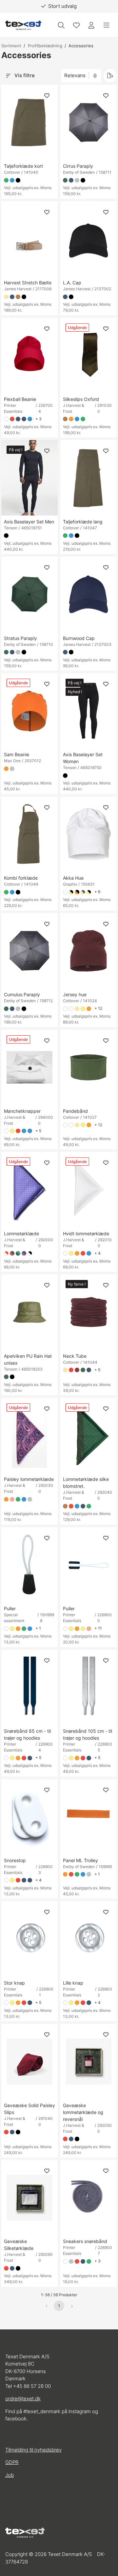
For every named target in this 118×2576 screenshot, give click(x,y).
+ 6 (97, 892)
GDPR (12, 2462)
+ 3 (39, 419)
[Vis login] (91, 25)
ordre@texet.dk (23, 2399)
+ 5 (38, 1131)
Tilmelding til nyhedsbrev (33, 2450)
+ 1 (38, 1628)
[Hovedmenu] (107, 25)
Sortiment (11, 46)
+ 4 (98, 1253)
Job (10, 2475)
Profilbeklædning (45, 46)
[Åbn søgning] (61, 25)
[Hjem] (23, 25)
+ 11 (98, 1628)
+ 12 (98, 1008)
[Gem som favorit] (76, 25)
